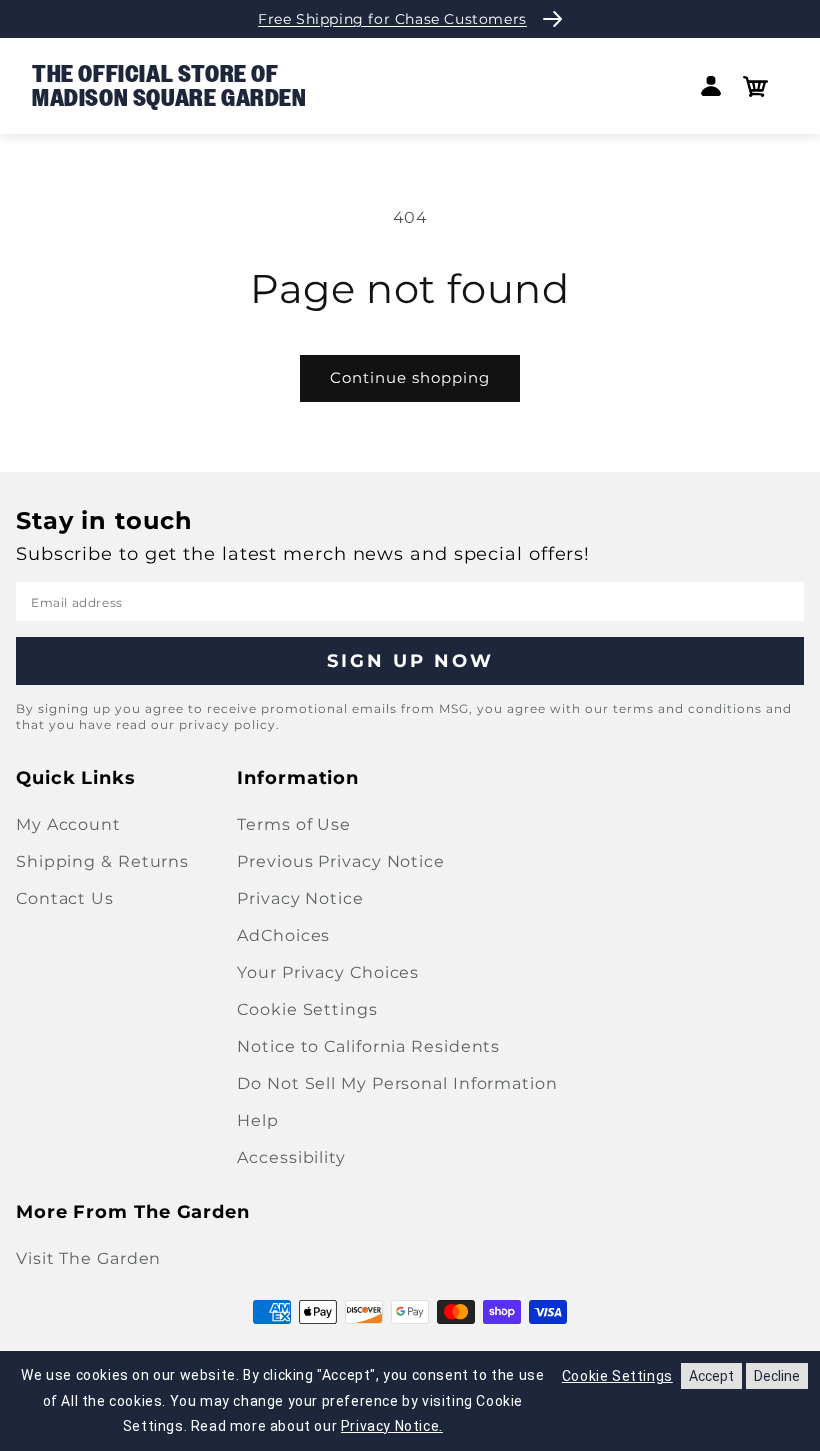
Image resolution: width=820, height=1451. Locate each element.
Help (258, 1120)
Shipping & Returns (102, 861)
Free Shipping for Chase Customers (392, 19)
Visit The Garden (88, 1258)
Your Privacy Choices (328, 972)
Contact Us (65, 898)
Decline (777, 1376)
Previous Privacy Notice (341, 861)
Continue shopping (410, 377)
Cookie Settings (307, 1009)
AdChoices (283, 935)
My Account (68, 824)
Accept (711, 1376)
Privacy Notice (300, 898)
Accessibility (291, 1157)
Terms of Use (294, 824)
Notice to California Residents (368, 1046)
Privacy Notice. (392, 1426)
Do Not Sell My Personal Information (397, 1083)
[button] (755, 86)
